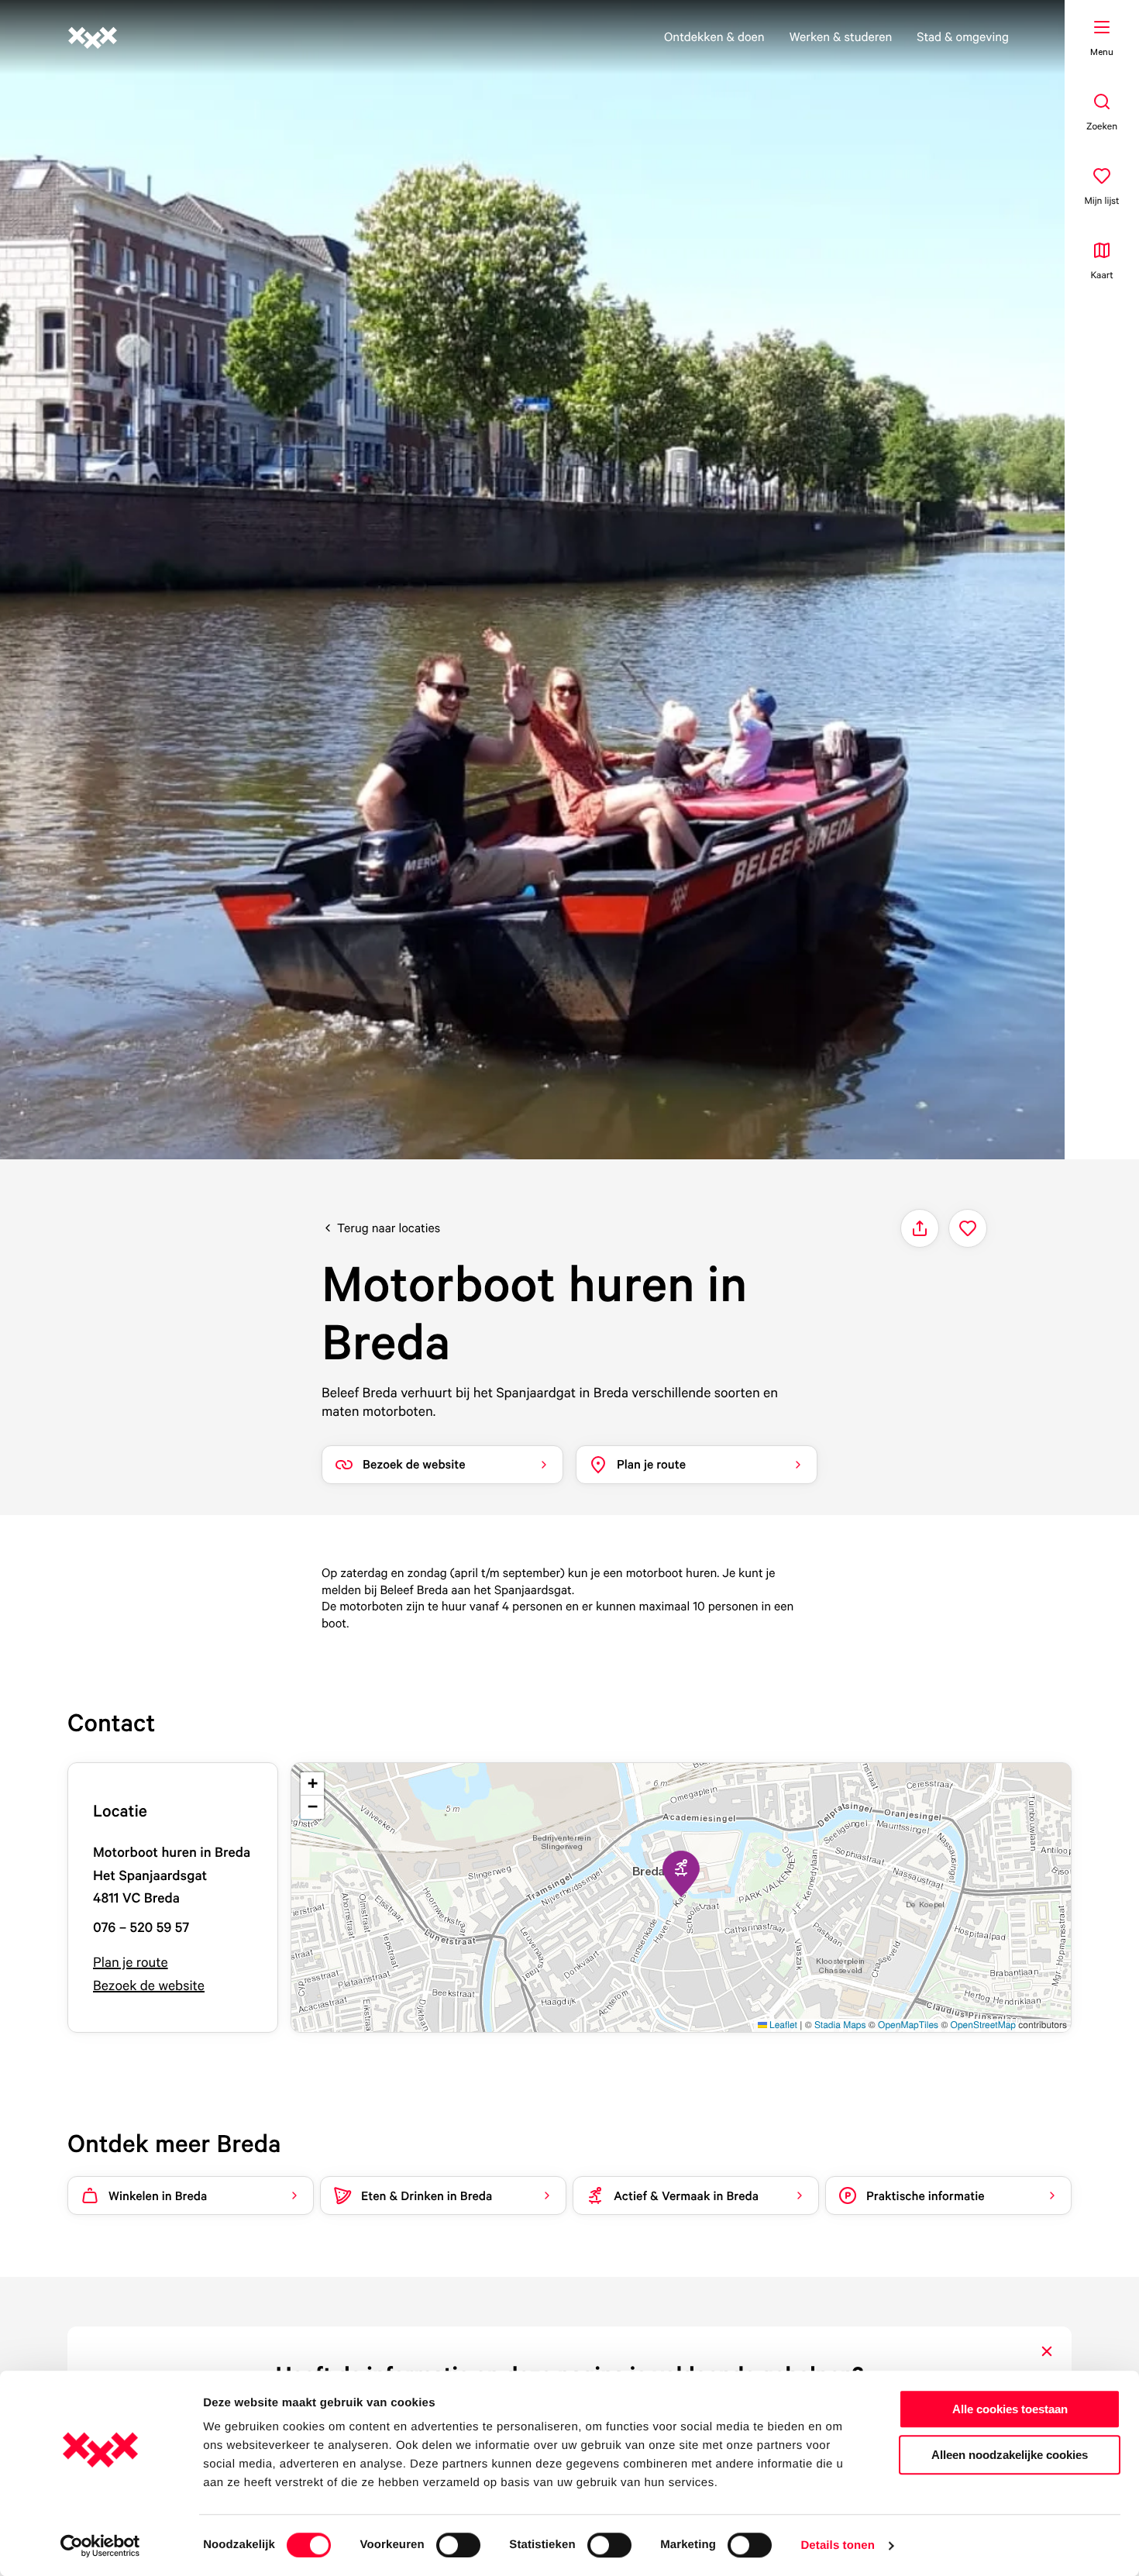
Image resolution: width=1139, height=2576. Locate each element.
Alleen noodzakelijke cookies (1010, 2455)
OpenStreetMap (983, 2025)
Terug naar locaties (389, 1228)
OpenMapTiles (908, 2025)
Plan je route (131, 1963)
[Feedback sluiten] (1047, 2351)
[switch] (458, 2545)
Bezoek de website (149, 1986)
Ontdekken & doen (714, 36)
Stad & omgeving (963, 36)
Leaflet (782, 2025)
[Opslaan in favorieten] (968, 1228)
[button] (681, 1874)
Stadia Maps (840, 2025)
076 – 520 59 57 (141, 1928)
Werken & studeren (841, 36)
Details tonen (837, 2545)
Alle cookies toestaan (1010, 2409)
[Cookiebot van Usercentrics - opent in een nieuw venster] (100, 2546)
